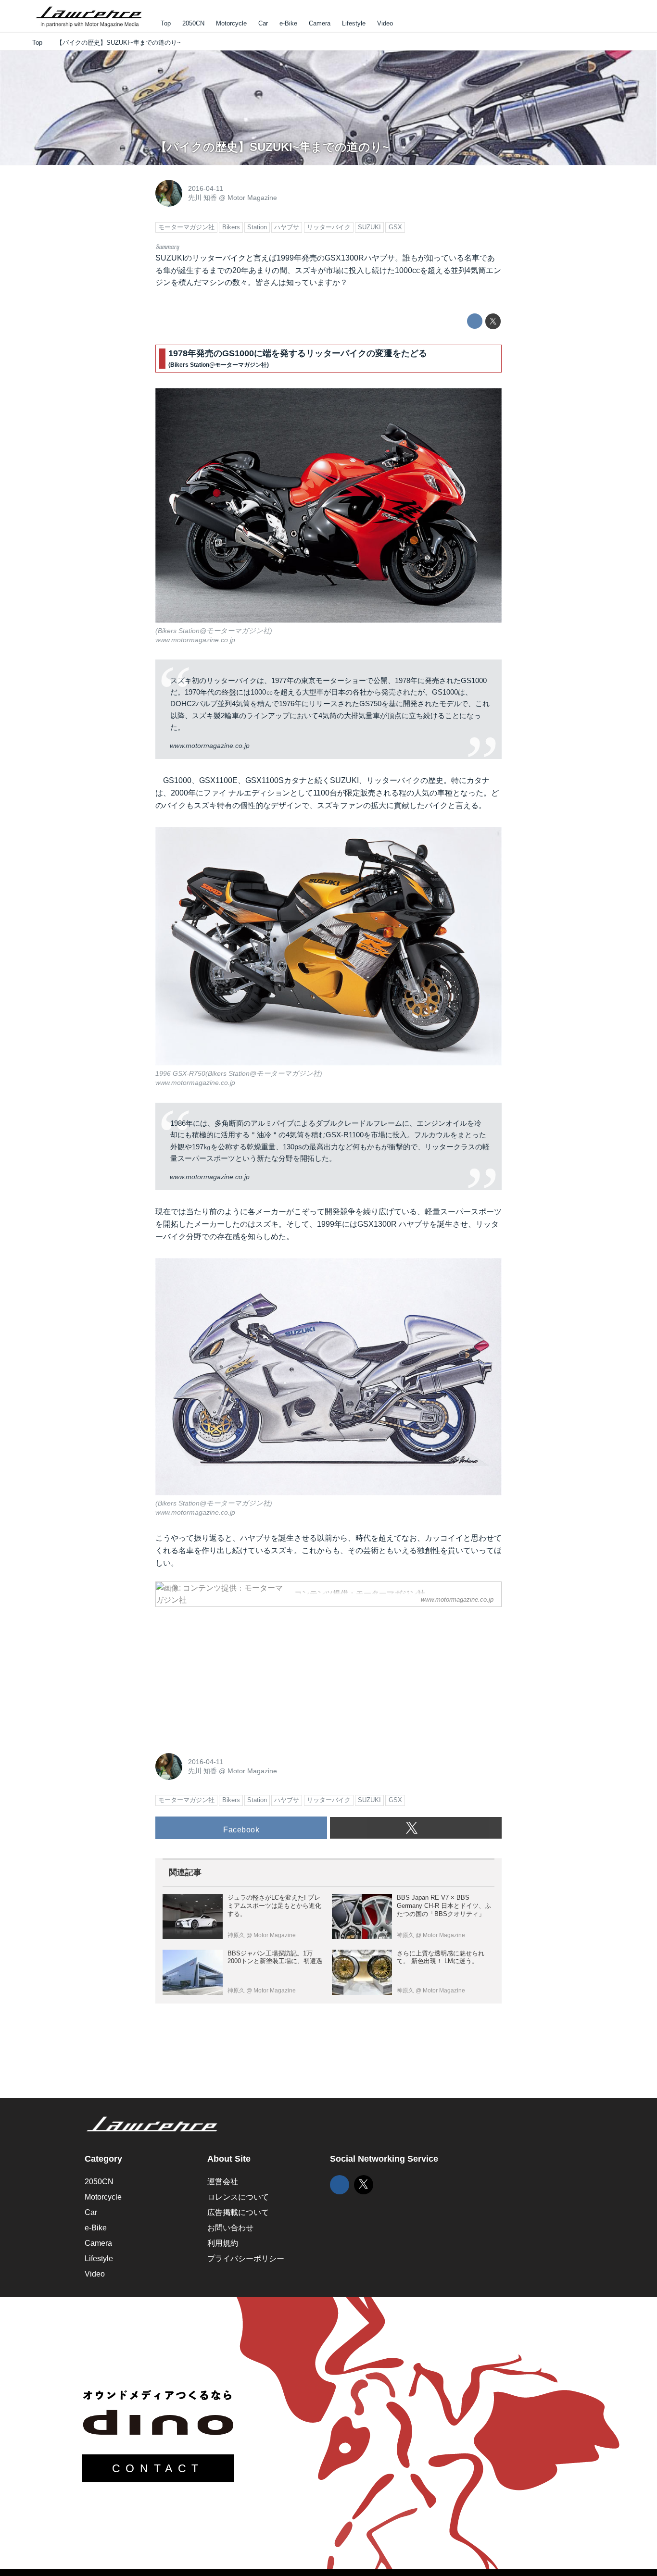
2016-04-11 (206, 188)
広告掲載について (238, 2212)
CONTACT (158, 2468)
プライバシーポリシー (246, 2259)
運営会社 (223, 2182)
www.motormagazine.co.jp (195, 640)
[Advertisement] (227, 1675)
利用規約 (223, 2243)
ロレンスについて (238, 2197)
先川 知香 (202, 198)
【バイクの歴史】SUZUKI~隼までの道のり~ (272, 147)
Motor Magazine (252, 198)
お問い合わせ (230, 2228)
